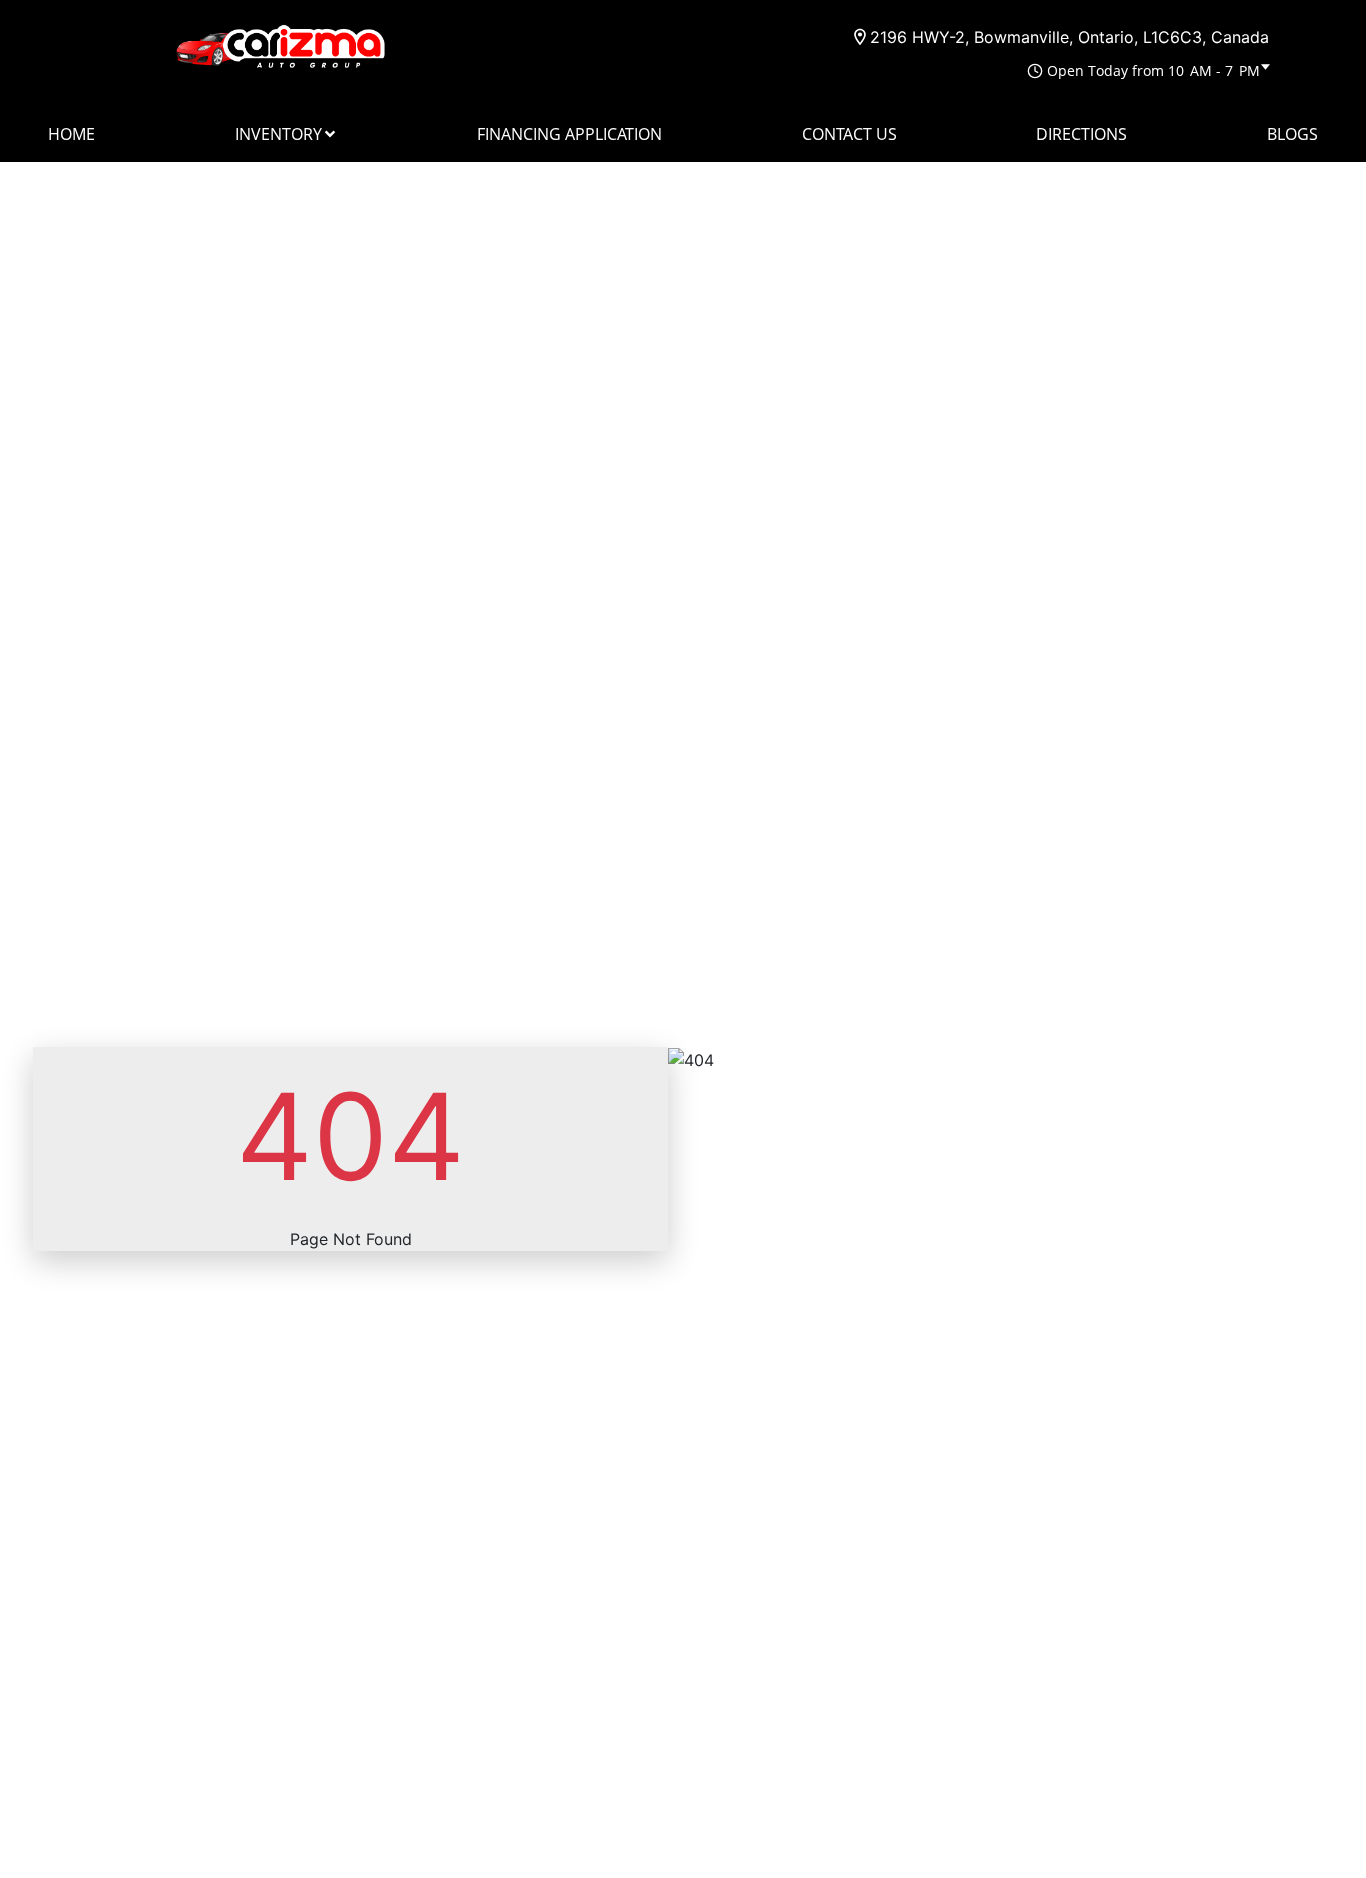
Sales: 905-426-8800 (748, 36)
